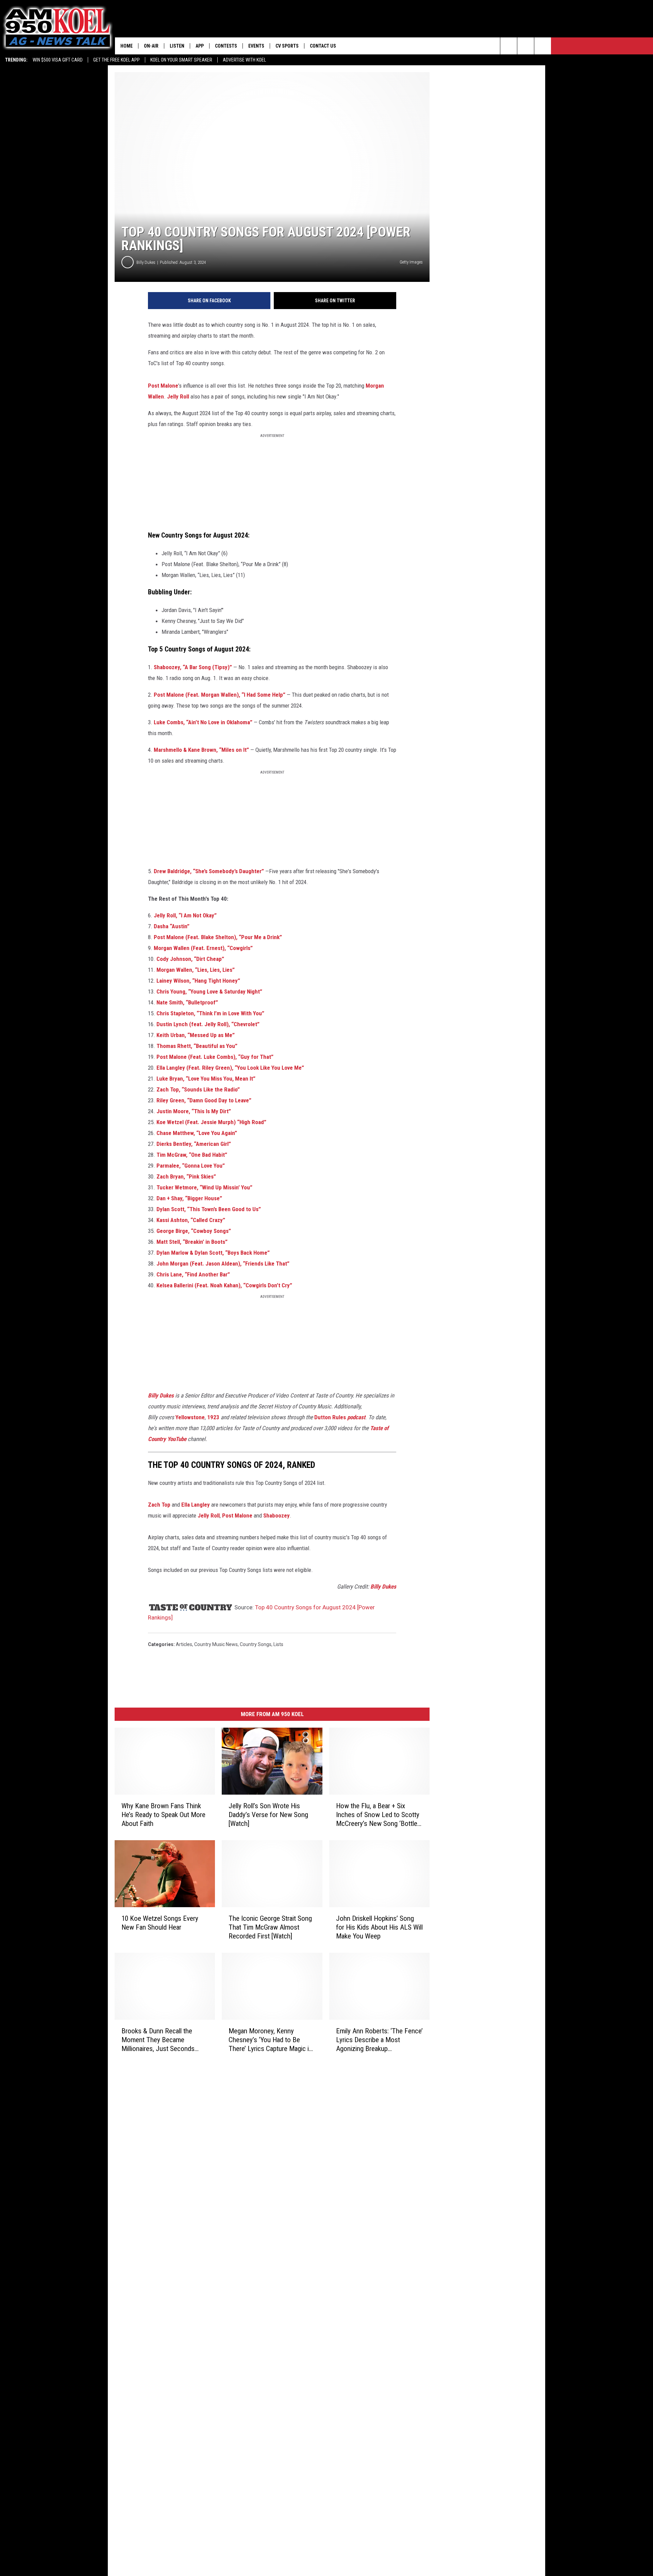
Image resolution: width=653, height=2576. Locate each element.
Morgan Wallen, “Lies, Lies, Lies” (196, 970)
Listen (177, 46)
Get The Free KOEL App (116, 60)
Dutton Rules (340, 1417)
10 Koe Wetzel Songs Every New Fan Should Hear (160, 1923)
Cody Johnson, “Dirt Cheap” (190, 959)
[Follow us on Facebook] (543, 46)
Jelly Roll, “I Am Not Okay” (185, 915)
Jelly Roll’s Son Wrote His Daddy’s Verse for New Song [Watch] (268, 1815)
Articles (184, 1644)
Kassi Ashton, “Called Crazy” (191, 1220)
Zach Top (159, 1505)
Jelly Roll (178, 396)
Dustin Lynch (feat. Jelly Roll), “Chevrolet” (208, 1024)
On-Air (151, 46)
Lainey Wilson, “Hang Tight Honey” (198, 981)
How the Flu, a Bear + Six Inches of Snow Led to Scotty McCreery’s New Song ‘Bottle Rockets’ (378, 1815)
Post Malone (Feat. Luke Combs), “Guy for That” (215, 1057)
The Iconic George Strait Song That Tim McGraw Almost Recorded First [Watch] (270, 1927)
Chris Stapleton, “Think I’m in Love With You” (210, 1013)
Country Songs (256, 1644)
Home (127, 46)
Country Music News (216, 1644)
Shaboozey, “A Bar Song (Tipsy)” (193, 667)
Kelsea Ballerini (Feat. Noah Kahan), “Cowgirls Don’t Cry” (224, 1285)
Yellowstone (190, 1417)
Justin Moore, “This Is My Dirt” (194, 1111)
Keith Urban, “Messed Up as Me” (196, 1035)
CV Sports (287, 46)
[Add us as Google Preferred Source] (526, 46)
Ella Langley (196, 1505)
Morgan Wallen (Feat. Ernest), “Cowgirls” (203, 948)
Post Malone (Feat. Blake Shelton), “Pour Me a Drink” (218, 937)
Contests (226, 46)
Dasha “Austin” (172, 926)
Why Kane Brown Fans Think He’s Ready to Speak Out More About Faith (163, 1815)
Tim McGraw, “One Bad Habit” (192, 1155)
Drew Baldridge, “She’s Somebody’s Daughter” (210, 871)
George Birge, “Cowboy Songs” (194, 1231)
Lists (278, 1644)
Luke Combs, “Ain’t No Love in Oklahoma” (203, 722)
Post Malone (163, 386)
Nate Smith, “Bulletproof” (187, 1002)
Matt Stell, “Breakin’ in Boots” (192, 1242)
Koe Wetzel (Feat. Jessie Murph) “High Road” (211, 1122)
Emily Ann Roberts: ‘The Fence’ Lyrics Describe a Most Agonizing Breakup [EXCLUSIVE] (379, 2040)
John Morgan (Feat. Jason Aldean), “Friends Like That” (223, 1264)
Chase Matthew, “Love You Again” (197, 1133)
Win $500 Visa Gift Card (58, 60)
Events (256, 46)
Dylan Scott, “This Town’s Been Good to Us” (209, 1209)
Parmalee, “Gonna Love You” (191, 1166)
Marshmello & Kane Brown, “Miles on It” (201, 750)
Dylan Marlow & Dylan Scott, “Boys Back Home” (213, 1253)
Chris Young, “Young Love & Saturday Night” (209, 992)
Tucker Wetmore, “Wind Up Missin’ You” (204, 1187)
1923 (213, 1417)
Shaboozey (277, 1515)
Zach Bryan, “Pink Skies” (186, 1176)
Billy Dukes (146, 262)
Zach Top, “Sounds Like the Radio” (197, 1089)
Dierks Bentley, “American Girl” (194, 1144)
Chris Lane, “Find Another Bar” (193, 1274)
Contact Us (323, 46)
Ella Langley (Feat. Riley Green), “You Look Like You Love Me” (230, 1068)
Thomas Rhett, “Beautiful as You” (197, 1046)
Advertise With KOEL (244, 60)
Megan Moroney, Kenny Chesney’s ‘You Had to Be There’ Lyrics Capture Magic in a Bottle (270, 2040)
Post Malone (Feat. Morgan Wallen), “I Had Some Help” (220, 695)
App (200, 46)
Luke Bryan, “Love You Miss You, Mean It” (206, 1079)
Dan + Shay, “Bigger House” (189, 1198)
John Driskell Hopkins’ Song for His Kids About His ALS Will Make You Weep (379, 1927)
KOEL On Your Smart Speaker (181, 60)
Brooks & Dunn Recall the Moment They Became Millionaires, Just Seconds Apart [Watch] (158, 2040)
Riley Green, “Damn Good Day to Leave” (204, 1100)
